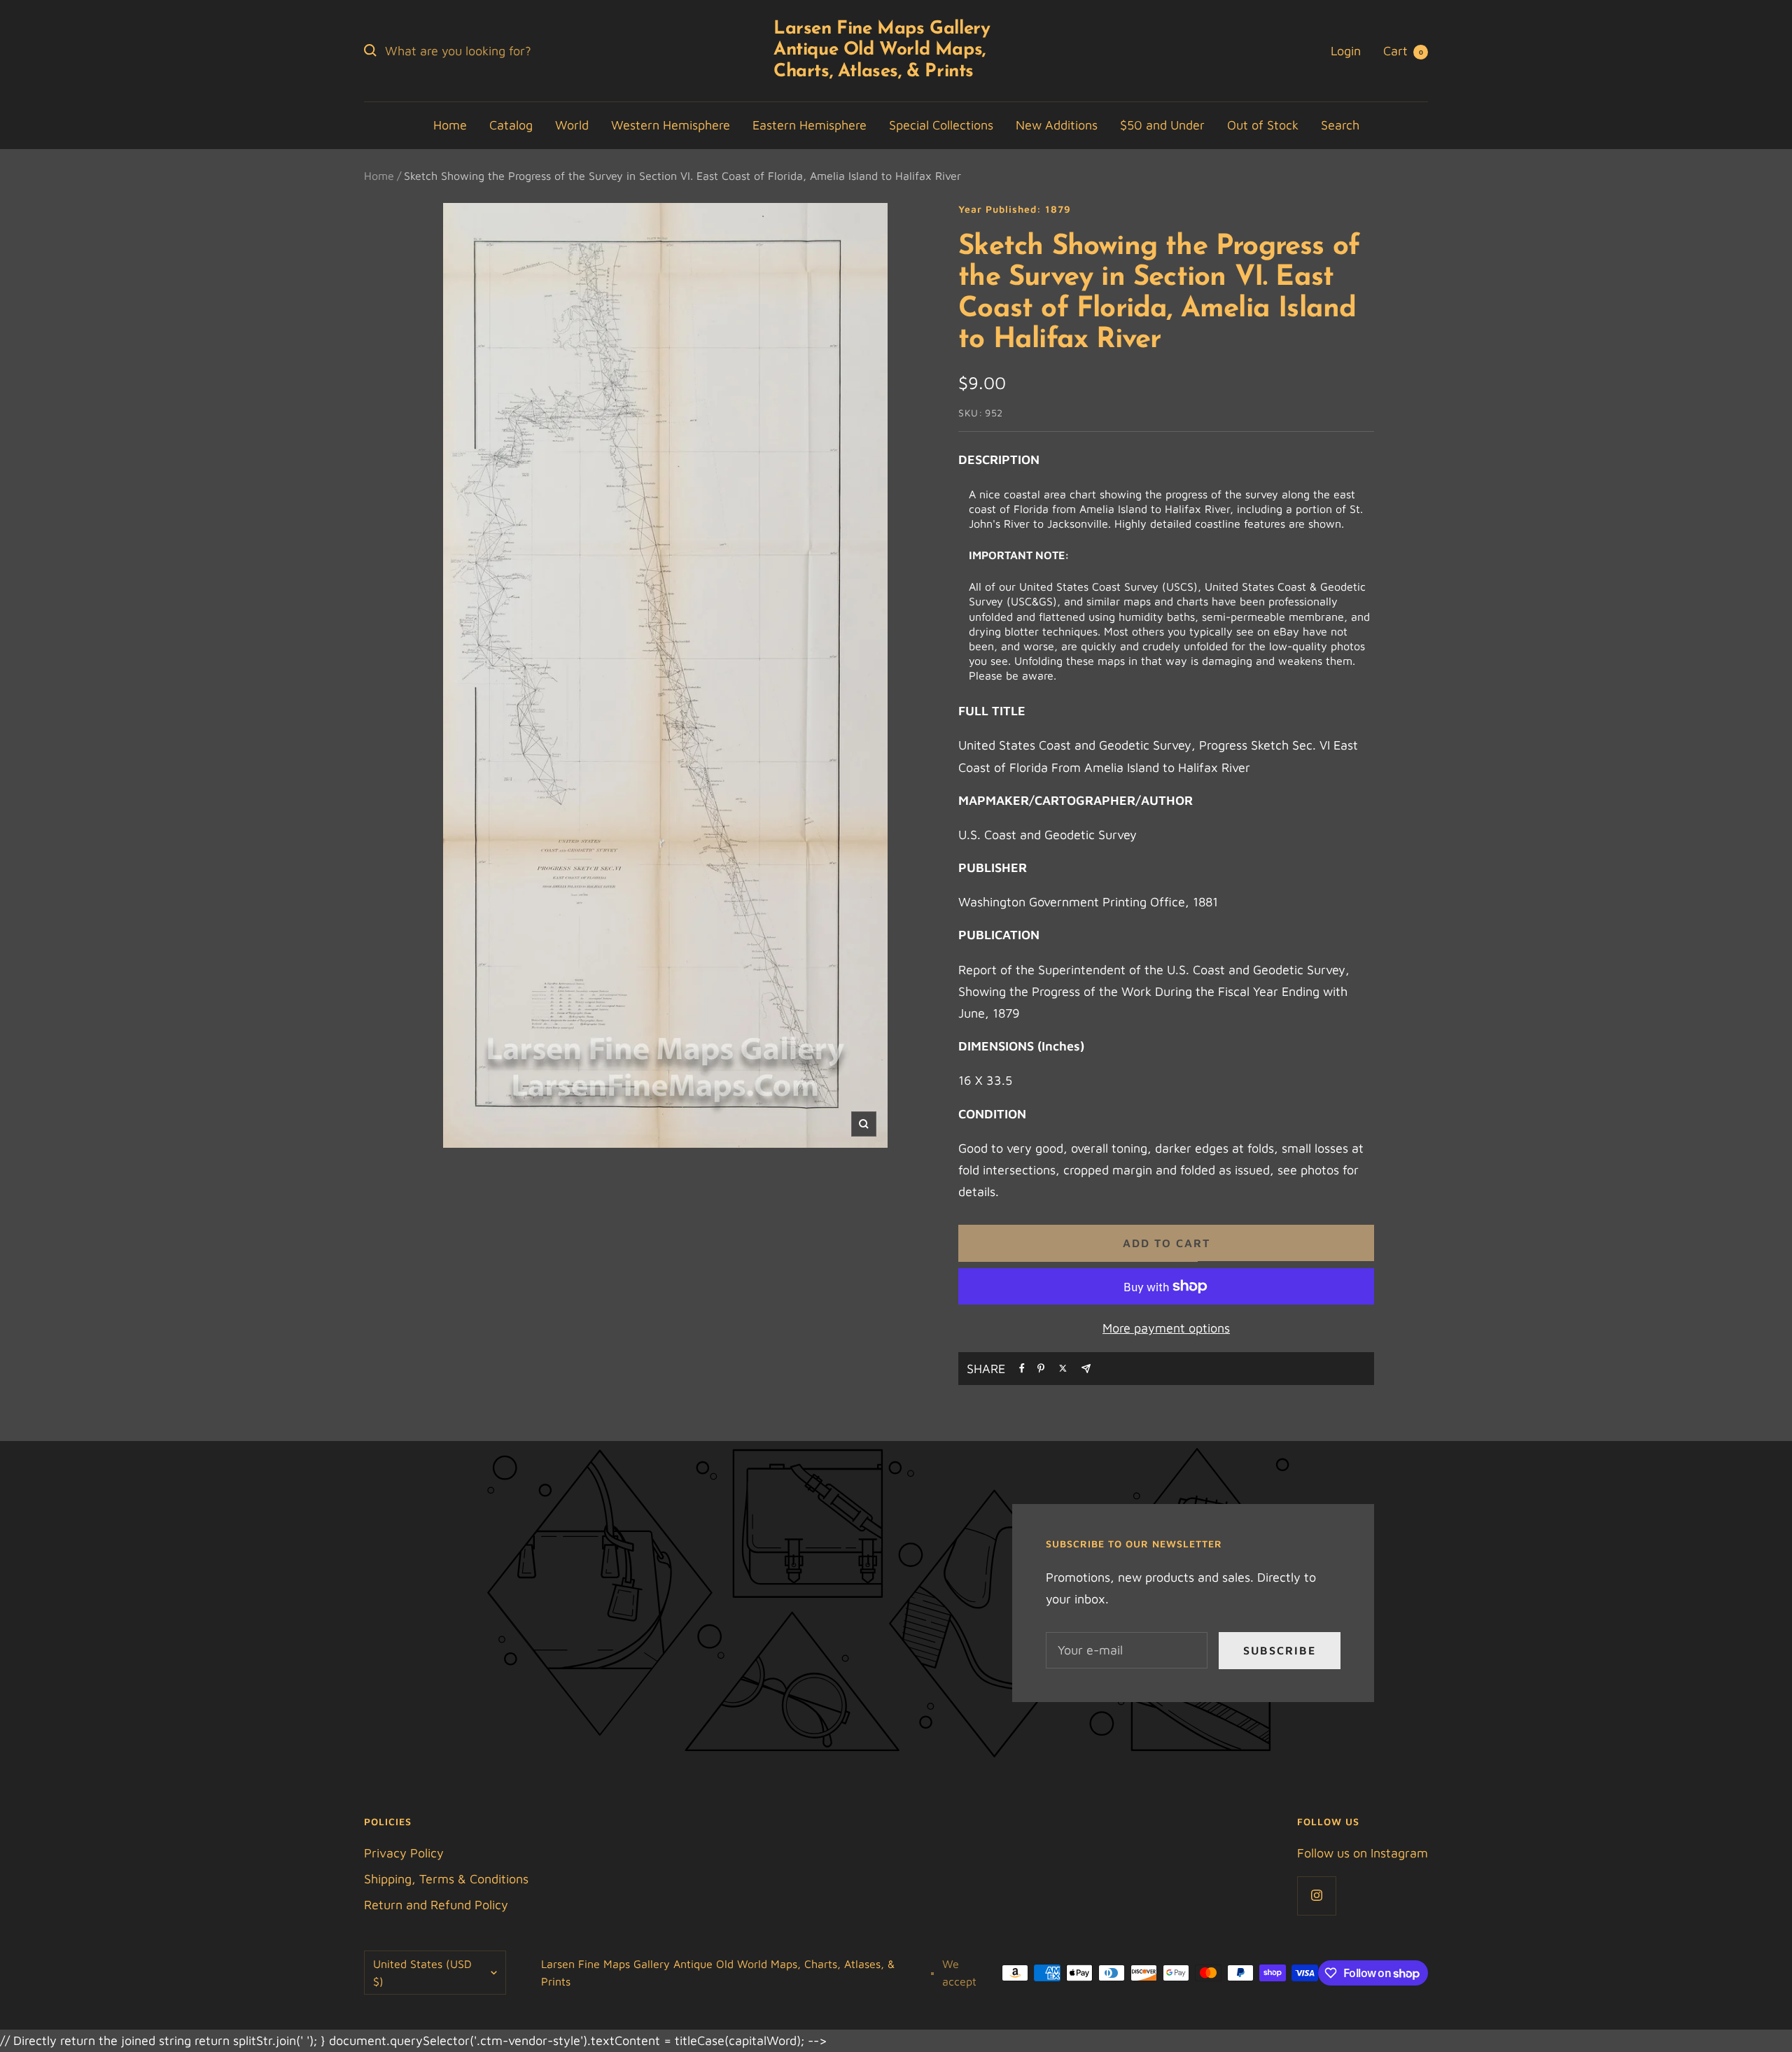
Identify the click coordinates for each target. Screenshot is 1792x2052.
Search (1340, 125)
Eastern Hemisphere (810, 125)
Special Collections (941, 125)
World (572, 125)
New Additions (1057, 125)
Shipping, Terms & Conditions (446, 1879)
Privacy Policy (404, 1853)
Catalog (511, 125)
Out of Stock (1263, 125)
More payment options (1166, 1328)
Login (1346, 51)
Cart (1403, 51)
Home (450, 125)
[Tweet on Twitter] (1063, 1368)
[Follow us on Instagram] (1316, 1896)
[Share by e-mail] (1086, 1369)
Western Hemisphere (671, 125)
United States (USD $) (422, 1973)
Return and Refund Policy (436, 1905)
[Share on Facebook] (1022, 1368)
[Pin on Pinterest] (1041, 1368)
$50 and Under (1162, 125)
